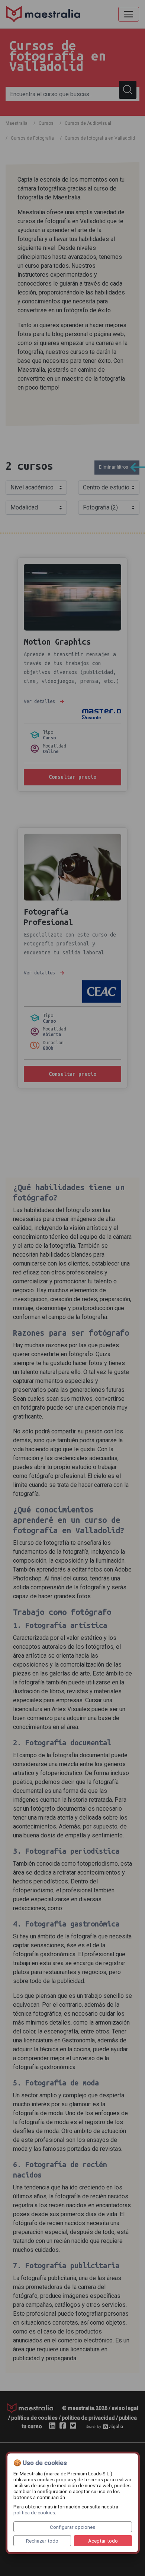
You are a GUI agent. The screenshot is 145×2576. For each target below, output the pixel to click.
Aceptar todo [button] (103, 2541)
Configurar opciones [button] (72, 2527)
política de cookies (34, 2513)
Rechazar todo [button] (42, 2541)
